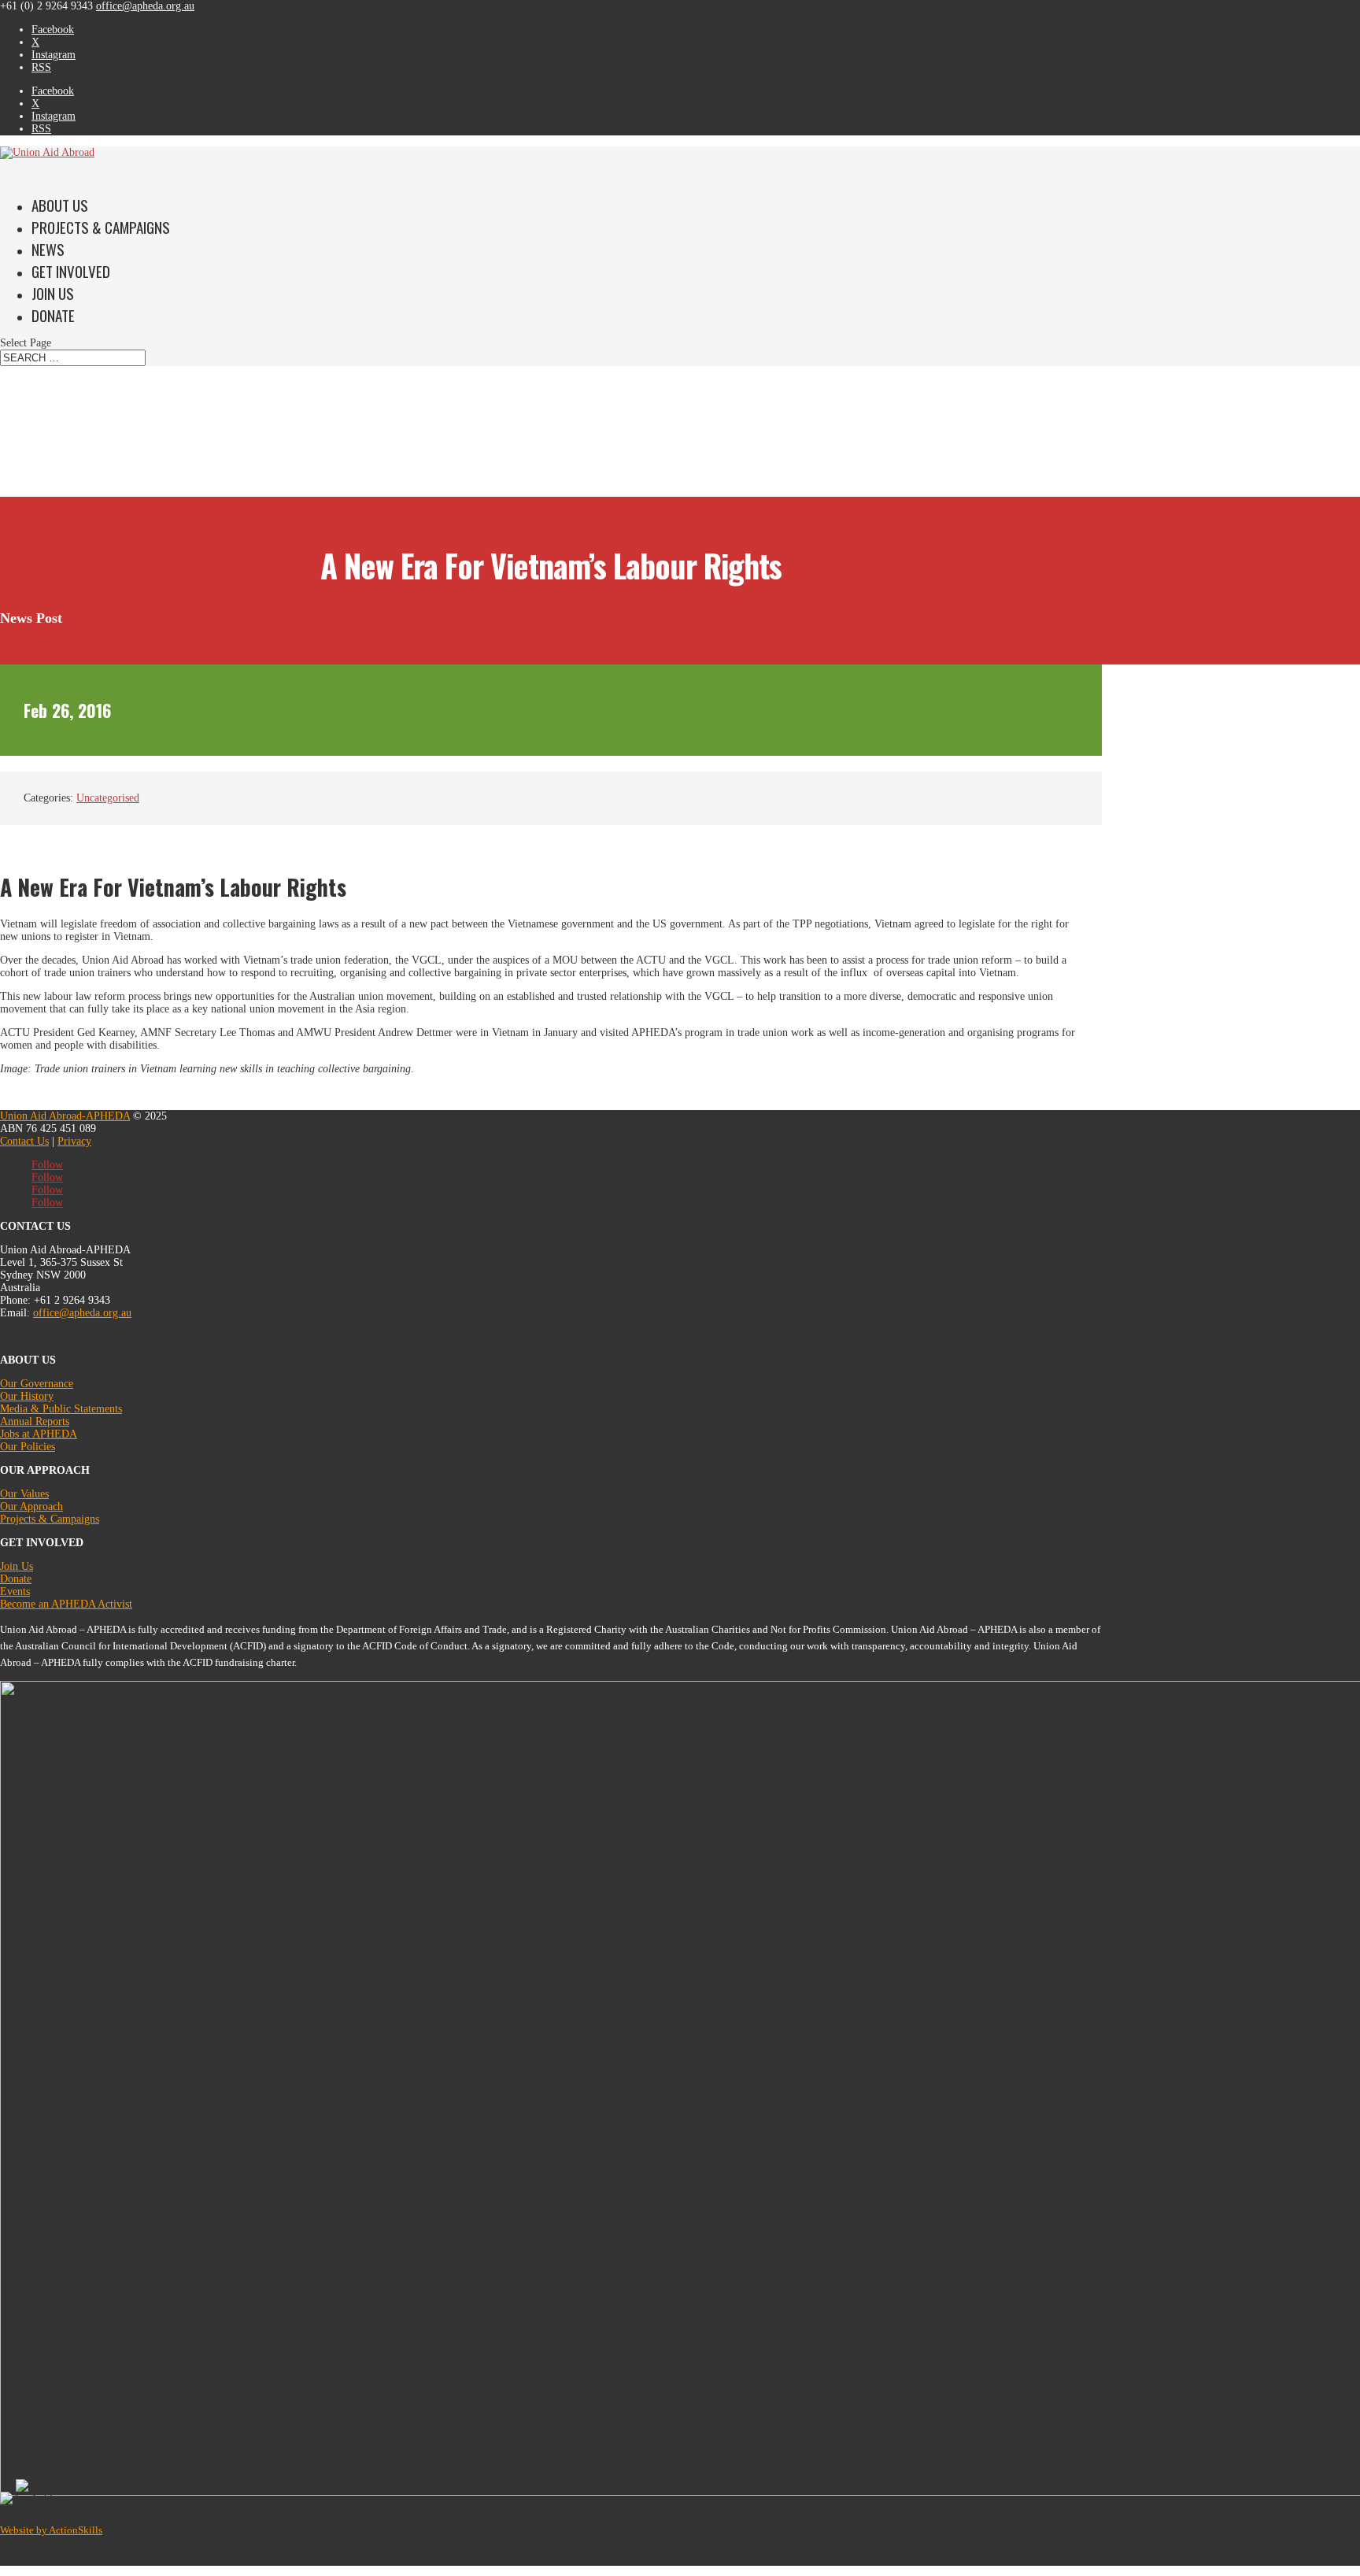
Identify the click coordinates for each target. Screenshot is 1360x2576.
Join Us (17, 1566)
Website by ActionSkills (51, 2530)
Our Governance (37, 1384)
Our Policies (28, 1447)
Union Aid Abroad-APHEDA (65, 1116)
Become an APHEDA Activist (66, 1604)
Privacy (74, 1141)
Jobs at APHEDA (39, 1434)
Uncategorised (108, 798)
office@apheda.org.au (82, 1313)
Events (15, 1591)
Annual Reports (35, 1421)
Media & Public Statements (61, 1409)
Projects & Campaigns (101, 227)
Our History (27, 1396)
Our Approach (31, 1506)
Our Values (24, 1494)
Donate (53, 315)
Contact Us (24, 1141)
